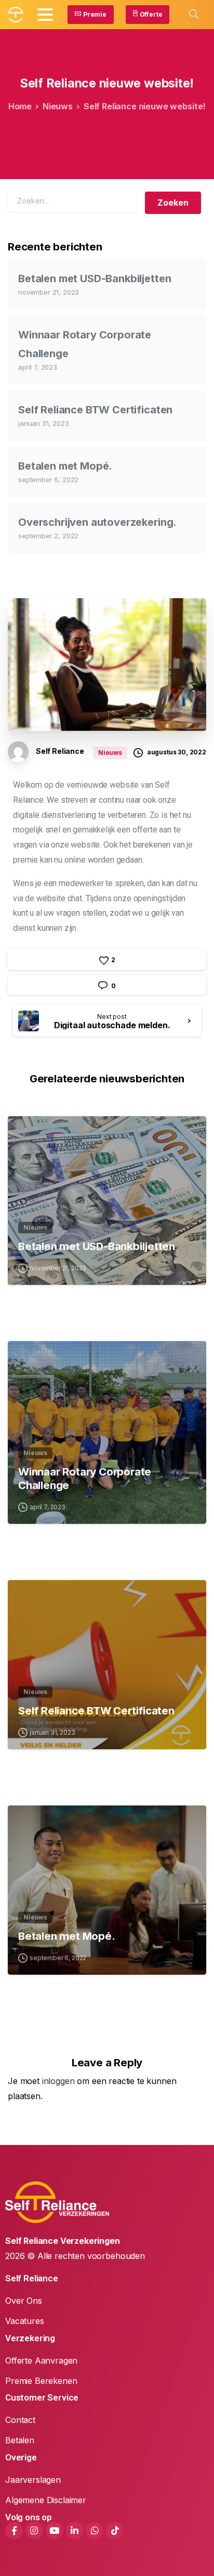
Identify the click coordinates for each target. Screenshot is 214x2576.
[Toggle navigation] (45, 15)
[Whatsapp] (95, 2531)
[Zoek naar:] (72, 201)
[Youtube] (55, 2531)
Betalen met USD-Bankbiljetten (95, 279)
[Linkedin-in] (75, 2531)
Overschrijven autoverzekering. (97, 522)
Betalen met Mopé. (65, 466)
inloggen (58, 2081)
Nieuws (58, 106)
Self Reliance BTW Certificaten (95, 410)
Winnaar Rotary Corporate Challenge (85, 1478)
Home (20, 106)
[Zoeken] (194, 15)
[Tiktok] (115, 2531)
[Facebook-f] (14, 2531)
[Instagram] (34, 2531)
